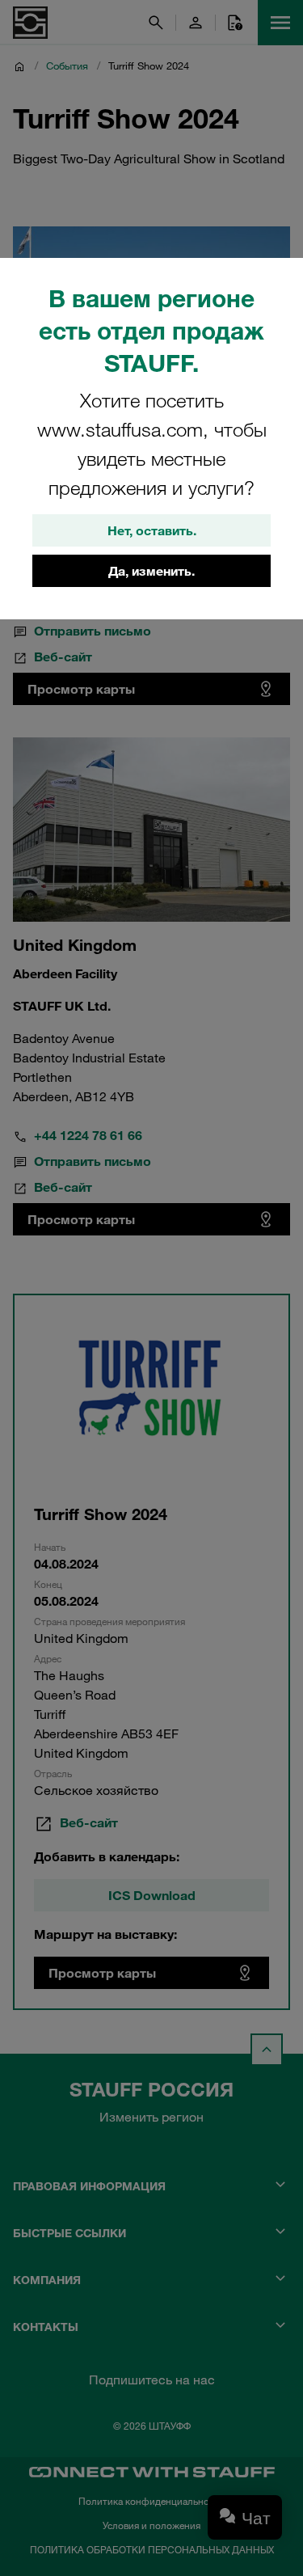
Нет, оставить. (152, 530)
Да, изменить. (151, 571)
